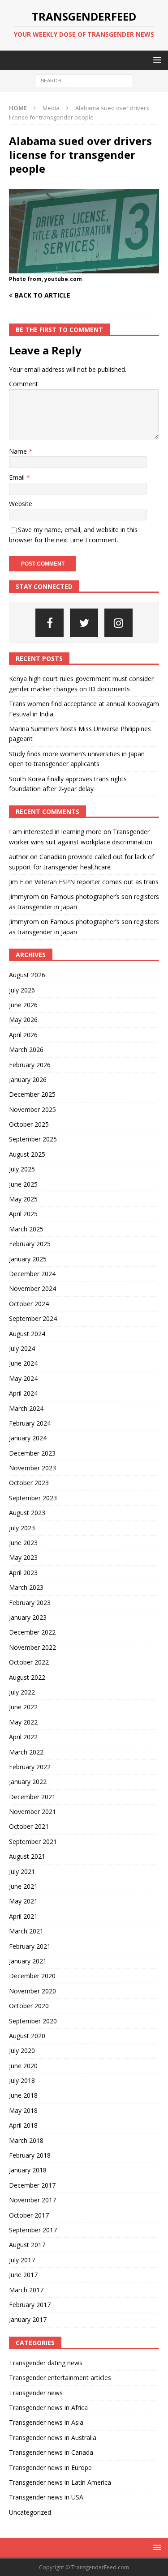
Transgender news (36, 2393)
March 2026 (26, 1050)
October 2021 (29, 1826)
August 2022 (27, 1677)
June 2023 (23, 1543)
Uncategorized (30, 2512)
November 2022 (32, 1647)
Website (21, 504)
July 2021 (22, 1871)
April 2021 (23, 1916)
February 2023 (30, 1603)
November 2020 (32, 1991)
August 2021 (27, 1856)
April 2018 (23, 2125)
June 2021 (23, 1886)
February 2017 (30, 2305)
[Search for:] (84, 80)
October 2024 (29, 1304)
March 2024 (26, 1408)
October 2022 (29, 1662)
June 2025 (23, 1184)
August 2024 (27, 1334)
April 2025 (23, 1214)
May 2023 (23, 1557)
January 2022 (28, 1782)
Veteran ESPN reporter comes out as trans (97, 882)
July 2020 (22, 2050)
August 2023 (27, 1513)
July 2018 (22, 2080)
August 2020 (27, 2036)
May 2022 (23, 1722)
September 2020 (33, 2021)
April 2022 (23, 1737)
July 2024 (22, 1348)
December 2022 (32, 1632)
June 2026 (23, 1005)
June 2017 (23, 2275)
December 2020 (32, 1976)
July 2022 (22, 1692)
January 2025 (28, 1259)
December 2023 (32, 1453)
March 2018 (26, 2140)
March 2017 (26, 2290)
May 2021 (23, 1901)
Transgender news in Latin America (60, 2482)
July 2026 (22, 990)
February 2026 (30, 1065)
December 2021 (32, 1797)
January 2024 (28, 1438)
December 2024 (32, 1274)
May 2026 (23, 1020)
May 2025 (23, 1199)
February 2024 (30, 1423)
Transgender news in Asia (46, 2422)
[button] (156, 60)
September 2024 (33, 1318)
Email (18, 477)
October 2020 (29, 2006)
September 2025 (33, 1139)
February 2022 (30, 1767)
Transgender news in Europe (50, 2467)
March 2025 (26, 1229)
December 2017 (32, 2185)
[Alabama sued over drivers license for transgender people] (84, 268)
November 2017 (32, 2200)
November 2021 (32, 1812)
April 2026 (23, 1035)
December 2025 (32, 1094)
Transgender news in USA (46, 2497)
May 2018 (23, 2110)
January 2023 (28, 1617)
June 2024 (23, 1363)
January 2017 (28, 2319)
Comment (24, 384)
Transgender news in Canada (51, 2452)
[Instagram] (118, 623)
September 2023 (33, 1498)
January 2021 (28, 1961)
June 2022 (23, 1707)
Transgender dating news (46, 2363)
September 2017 (33, 2230)
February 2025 (30, 1244)
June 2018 (23, 2095)
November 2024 (32, 1288)
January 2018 (28, 2170)
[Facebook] (50, 623)
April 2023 (23, 1573)
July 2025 (22, 1169)
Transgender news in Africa (48, 2408)
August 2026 (27, 975)
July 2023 (22, 1528)
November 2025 (32, 1109)
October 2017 (29, 2215)
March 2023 (26, 1587)
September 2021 (33, 1842)
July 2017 (22, 2260)
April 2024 (23, 1393)
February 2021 (30, 1946)
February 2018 (30, 2155)
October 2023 (29, 1483)
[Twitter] (84, 623)
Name (19, 451)
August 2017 (27, 2245)
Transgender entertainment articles (60, 2378)
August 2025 (27, 1154)
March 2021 (26, 1931)
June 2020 (23, 2066)
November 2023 (32, 1468)
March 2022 (26, 1752)
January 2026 (28, 1079)
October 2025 (29, 1124)
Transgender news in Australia (53, 2438)
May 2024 (23, 1378)
